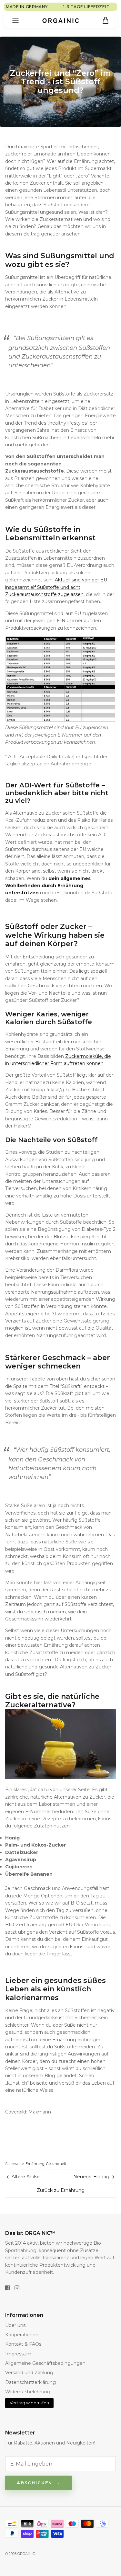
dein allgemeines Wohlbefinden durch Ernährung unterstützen (48, 886)
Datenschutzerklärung (30, 2382)
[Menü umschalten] (15, 21)
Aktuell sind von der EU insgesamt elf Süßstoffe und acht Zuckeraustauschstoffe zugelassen (56, 587)
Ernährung (35, 2164)
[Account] (91, 21)
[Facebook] (8, 2288)
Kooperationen (22, 2335)
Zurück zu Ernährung (61, 2190)
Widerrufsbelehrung (28, 2392)
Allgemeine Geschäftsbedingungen (45, 2363)
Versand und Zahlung (29, 2373)
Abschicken (35, 2483)
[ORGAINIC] (61, 20)
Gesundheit (56, 2164)
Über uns (15, 2325)
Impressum (18, 2354)
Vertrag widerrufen (29, 2403)
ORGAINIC (26, 2554)
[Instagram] (17, 2288)
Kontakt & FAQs (23, 2344)
